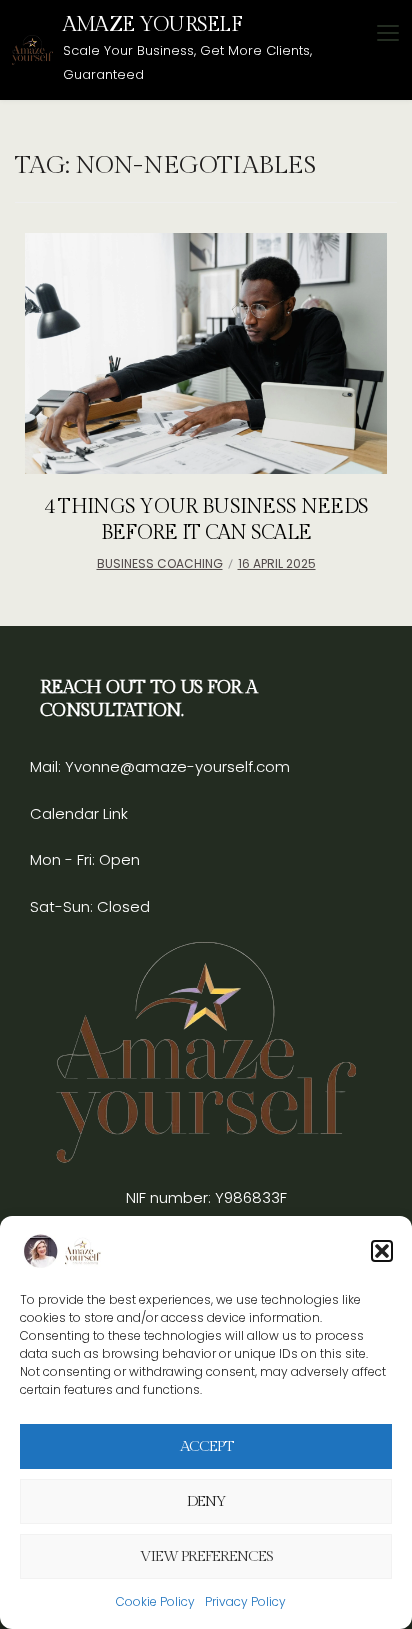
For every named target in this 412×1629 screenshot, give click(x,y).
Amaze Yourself (152, 24)
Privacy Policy (245, 1601)
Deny (206, 1501)
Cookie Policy (155, 1601)
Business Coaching (160, 563)
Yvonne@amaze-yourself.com (175, 766)
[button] (382, 1251)
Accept (206, 1446)
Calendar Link (79, 813)
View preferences (206, 1556)
